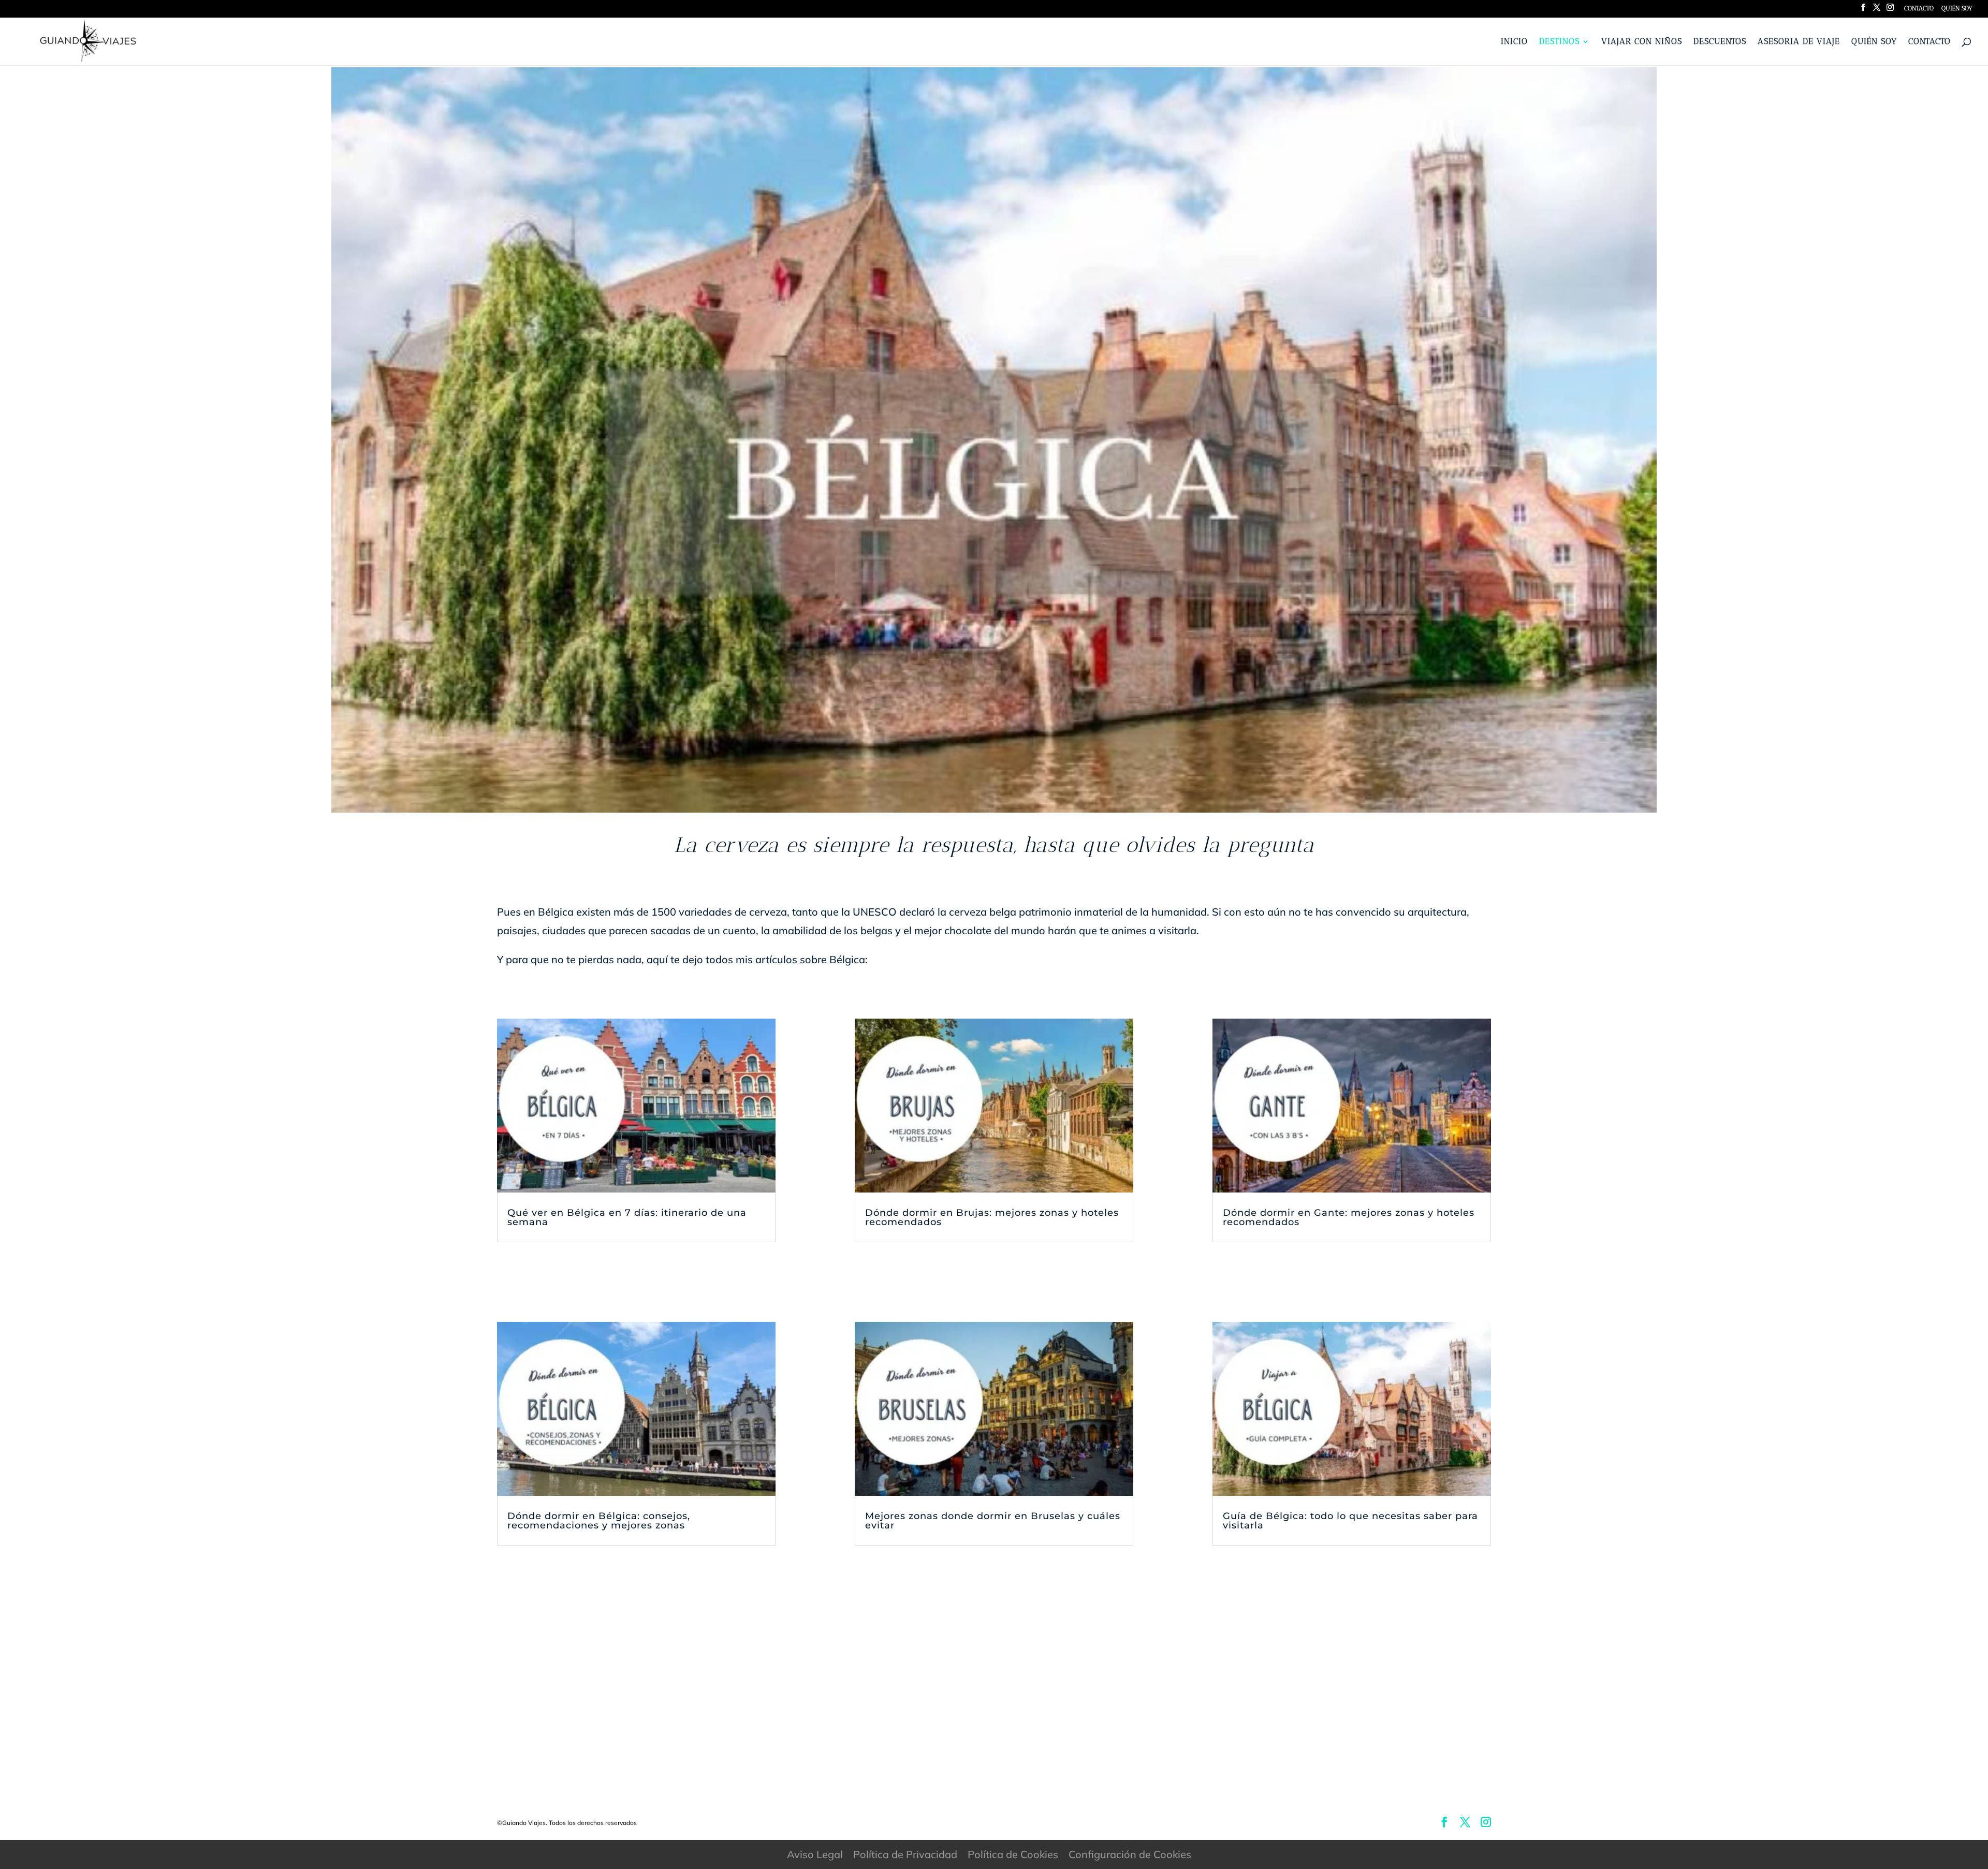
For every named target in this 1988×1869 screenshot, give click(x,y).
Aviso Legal (815, 1854)
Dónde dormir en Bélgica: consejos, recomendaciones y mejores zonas (599, 1521)
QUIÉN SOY (1957, 9)
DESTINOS (1559, 42)
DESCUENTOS (1720, 42)
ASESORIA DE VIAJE (1799, 42)
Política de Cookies (1013, 1854)
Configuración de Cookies (1130, 1854)
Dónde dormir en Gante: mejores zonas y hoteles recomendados (1349, 1217)
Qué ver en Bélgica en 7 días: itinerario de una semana (627, 1217)
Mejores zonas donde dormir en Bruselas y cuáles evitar (993, 1521)
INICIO (1514, 42)
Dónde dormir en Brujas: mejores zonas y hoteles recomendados (992, 1217)
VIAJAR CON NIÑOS (1642, 42)
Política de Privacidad (905, 1854)
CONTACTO (1919, 9)
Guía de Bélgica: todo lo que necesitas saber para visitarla (1350, 1521)
